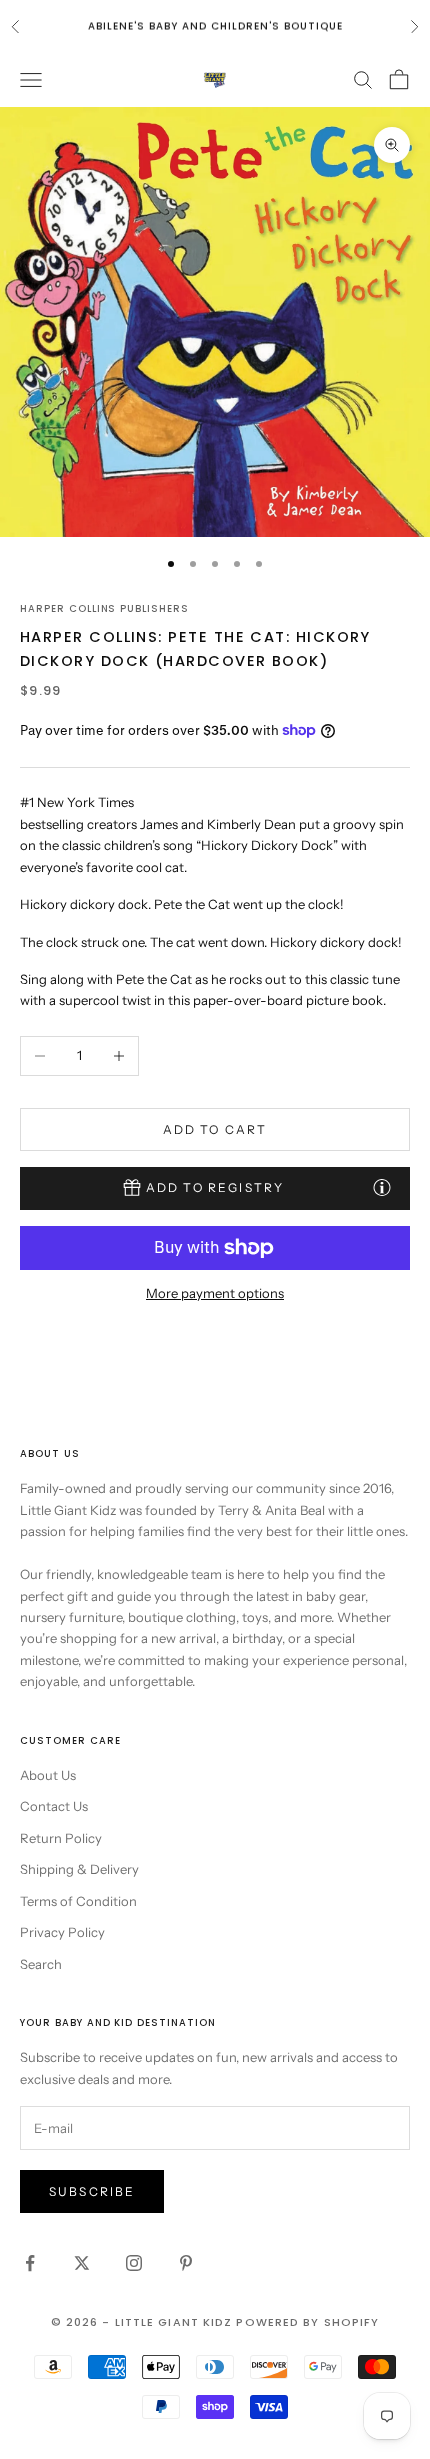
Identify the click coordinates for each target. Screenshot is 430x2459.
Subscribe (92, 2191)
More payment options (215, 1293)
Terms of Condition (78, 1901)
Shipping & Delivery (79, 1869)
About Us (48, 1775)
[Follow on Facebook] (30, 2263)
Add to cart (215, 1129)
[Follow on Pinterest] (186, 2263)
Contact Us (54, 1806)
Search (41, 1964)
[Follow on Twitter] (82, 2263)
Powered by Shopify (307, 2322)
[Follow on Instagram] (134, 2263)
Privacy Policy (62, 1932)
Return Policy (61, 1838)
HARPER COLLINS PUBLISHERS (104, 608)
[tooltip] (382, 1187)
